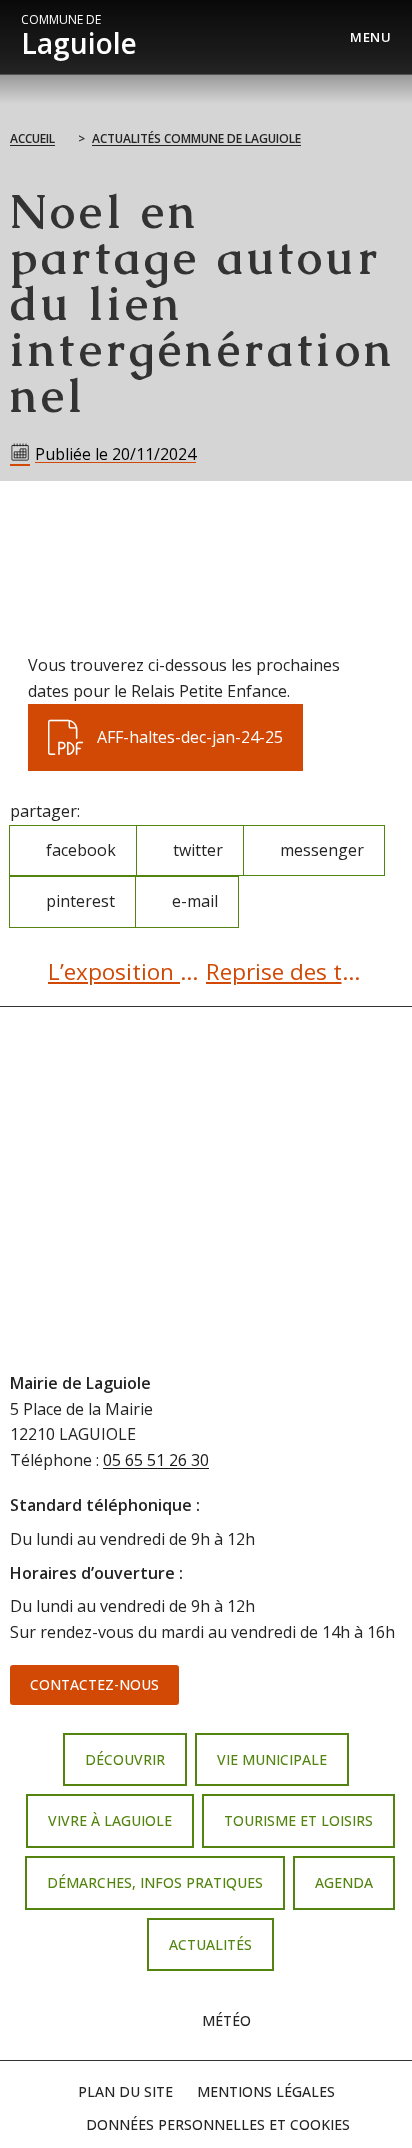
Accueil (32, 138)
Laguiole (79, 37)
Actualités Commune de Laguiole (196, 138)
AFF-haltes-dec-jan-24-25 (165, 726)
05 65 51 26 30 (156, 1460)
